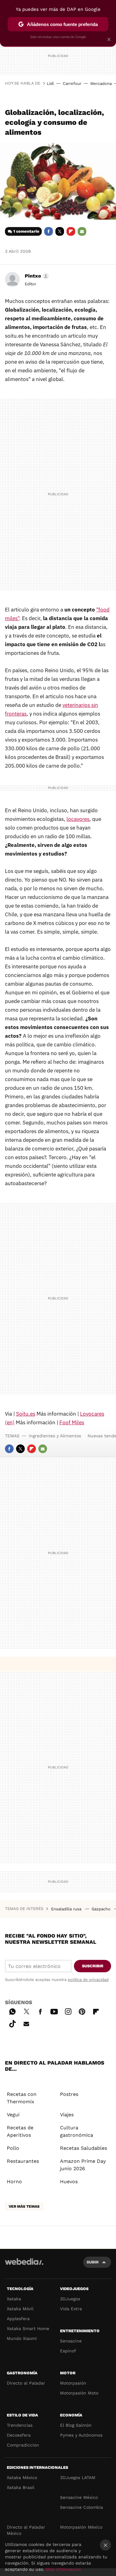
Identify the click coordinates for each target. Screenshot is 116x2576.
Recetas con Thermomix (22, 2098)
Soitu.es (26, 1414)
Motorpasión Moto (79, 2393)
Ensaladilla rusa (67, 1909)
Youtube (54, 2011)
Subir (93, 2262)
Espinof (68, 2351)
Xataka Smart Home (28, 2328)
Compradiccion (23, 2445)
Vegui (13, 2115)
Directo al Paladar (26, 2383)
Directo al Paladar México (26, 2530)
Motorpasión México (81, 2527)
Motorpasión (73, 2383)
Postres (69, 2094)
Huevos (69, 2182)
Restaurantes (23, 2161)
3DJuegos (70, 2299)
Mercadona (101, 83)
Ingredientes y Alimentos (55, 1436)
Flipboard (71, 231)
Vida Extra (71, 2309)
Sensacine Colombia (82, 2507)
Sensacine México (79, 2497)
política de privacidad (88, 1980)
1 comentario (26, 231)
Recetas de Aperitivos (20, 2131)
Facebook (49, 231)
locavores (78, 819)
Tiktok (12, 2023)
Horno (14, 2182)
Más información (64, 2569)
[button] (36, 276)
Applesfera (18, 2319)
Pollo (13, 2148)
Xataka (14, 2299)
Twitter (60, 231)
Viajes (67, 2115)
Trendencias (20, 2425)
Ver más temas (24, 2206)
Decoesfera (19, 2435)
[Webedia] (24, 2266)
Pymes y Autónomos (81, 2435)
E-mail (82, 231)
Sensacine (71, 2341)
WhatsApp (12, 2011)
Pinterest (82, 2011)
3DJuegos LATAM (78, 2477)
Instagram (68, 2011)
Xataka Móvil (20, 2309)
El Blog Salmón (76, 2425)
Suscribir (93, 1966)
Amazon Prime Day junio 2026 (83, 2165)
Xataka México (22, 2477)
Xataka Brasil (21, 2487)
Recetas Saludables (84, 2148)
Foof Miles (72, 1422)
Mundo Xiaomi (22, 2338)
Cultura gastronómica (77, 2131)
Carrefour (72, 83)
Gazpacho (102, 1909)
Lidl (50, 83)
